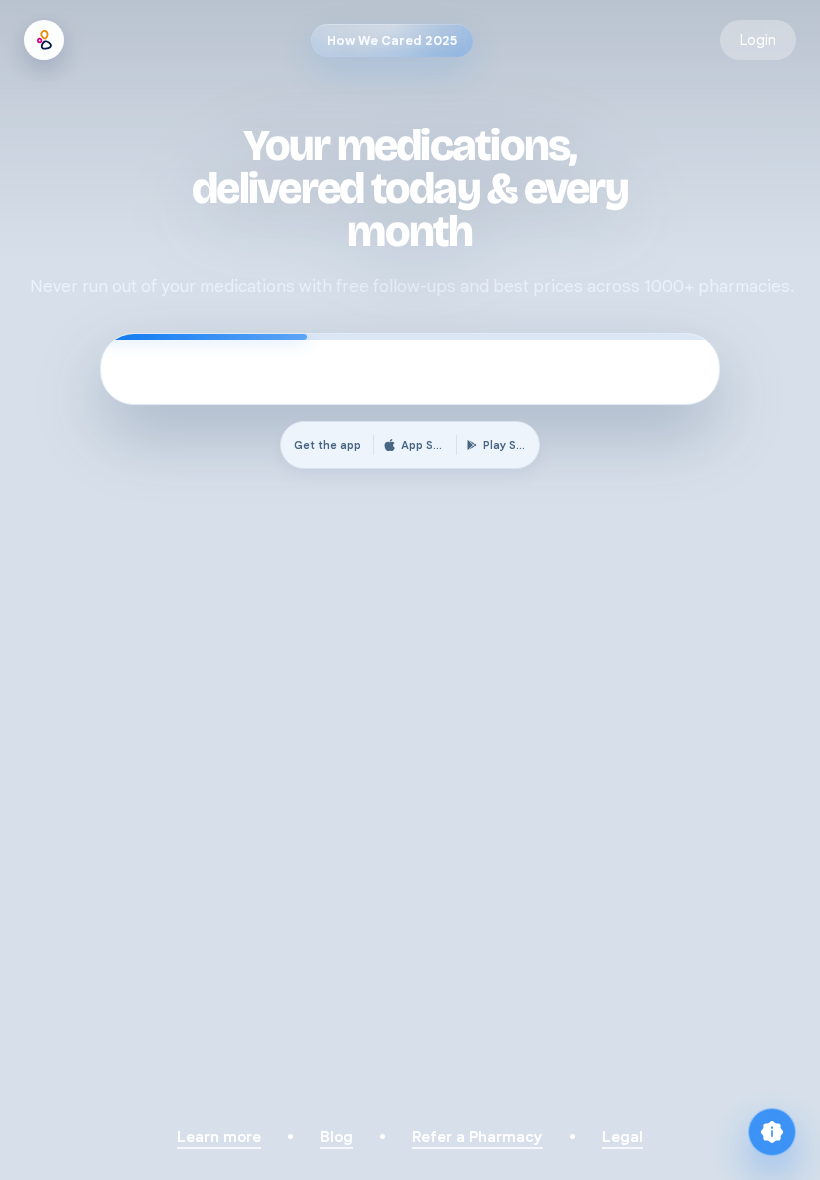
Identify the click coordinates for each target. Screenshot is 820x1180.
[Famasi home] (44, 40)
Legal (622, 1137)
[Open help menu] (772, 1132)
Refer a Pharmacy (477, 1137)
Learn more (219, 1137)
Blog (336, 1137)
